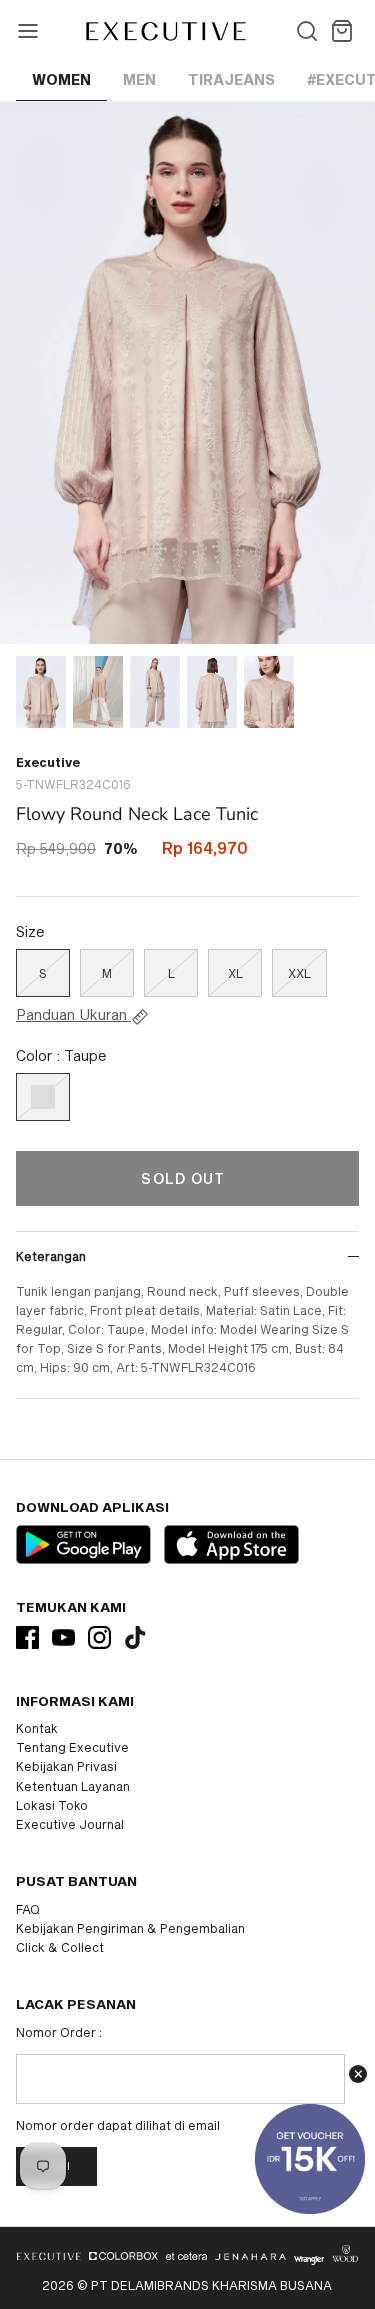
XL (235, 973)
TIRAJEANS (231, 79)
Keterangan (51, 1256)
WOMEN (61, 79)
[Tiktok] (135, 1637)
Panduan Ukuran (73, 1015)
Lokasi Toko (52, 1805)
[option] (187, 372)
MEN (139, 79)
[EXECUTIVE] (164, 31)
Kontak (37, 1728)
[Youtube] (63, 1637)
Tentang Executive (72, 1747)
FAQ (28, 1909)
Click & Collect (60, 1947)
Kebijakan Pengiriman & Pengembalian (130, 1928)
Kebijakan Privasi (66, 1766)
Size (30, 931)
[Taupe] (43, 1097)
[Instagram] (99, 1637)
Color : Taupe (61, 1055)
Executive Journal (70, 1824)
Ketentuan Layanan (73, 1786)
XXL (299, 973)
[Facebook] (27, 1637)
